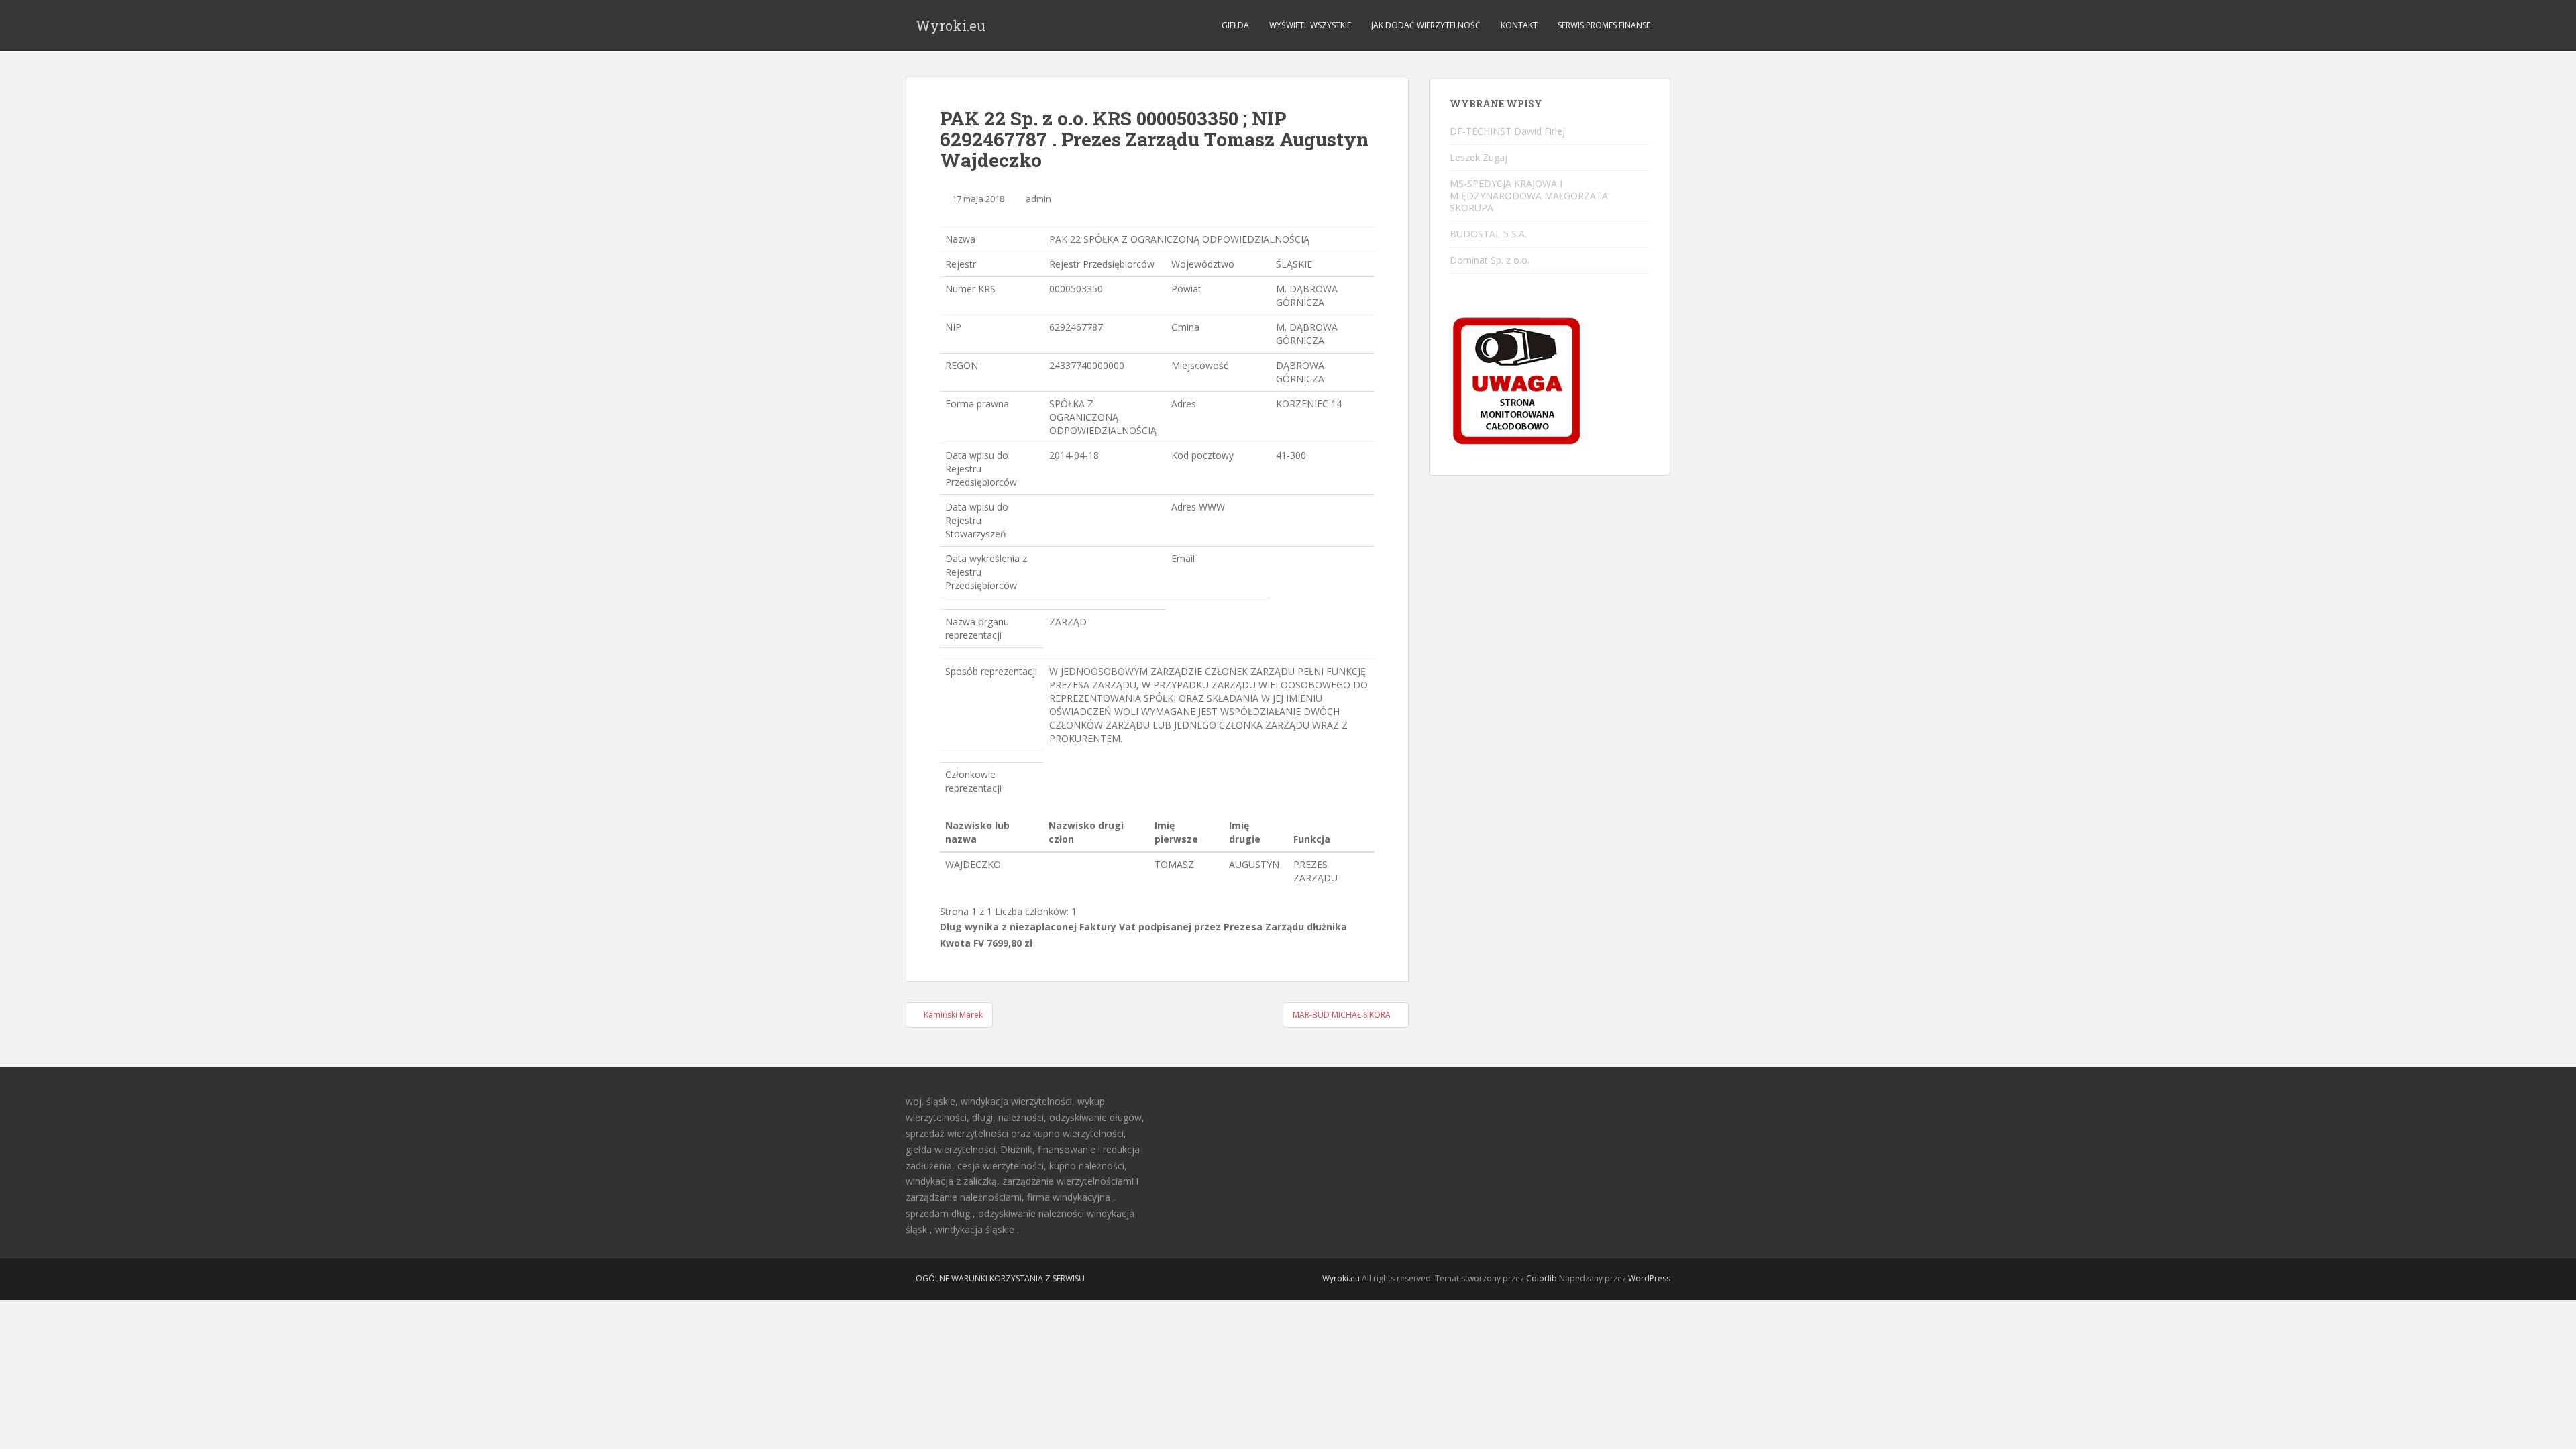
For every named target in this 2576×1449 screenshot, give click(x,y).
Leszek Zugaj (1479, 157)
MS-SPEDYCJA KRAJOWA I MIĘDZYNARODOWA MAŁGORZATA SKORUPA (1529, 196)
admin (1038, 199)
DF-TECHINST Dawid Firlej (1507, 131)
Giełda (1235, 25)
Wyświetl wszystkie (1310, 25)
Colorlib (1542, 1278)
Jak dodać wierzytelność (1426, 25)
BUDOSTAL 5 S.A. (1488, 234)
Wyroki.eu (951, 25)
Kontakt (1519, 25)
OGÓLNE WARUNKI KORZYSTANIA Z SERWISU (1000, 1278)
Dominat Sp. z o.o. (1490, 260)
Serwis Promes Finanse (1604, 25)
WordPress (1649, 1278)
